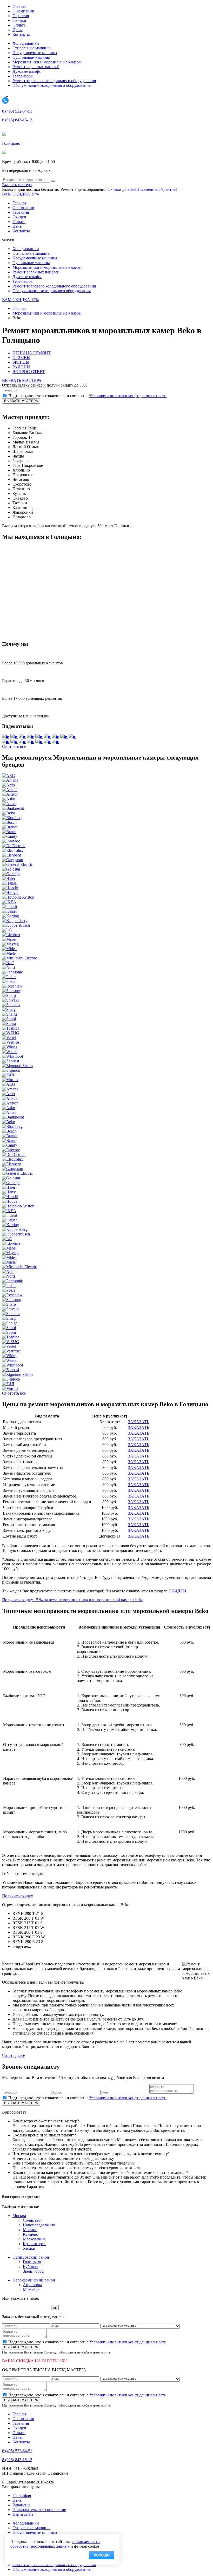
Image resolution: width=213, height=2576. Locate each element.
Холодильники (26, 43)
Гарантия (21, 16)
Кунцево (31, 2234)
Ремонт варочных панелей (36, 67)
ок (55, 2308)
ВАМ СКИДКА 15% (20, 194)
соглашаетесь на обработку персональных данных (55, 2544)
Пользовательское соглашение (39, 2510)
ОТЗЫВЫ (21, 358)
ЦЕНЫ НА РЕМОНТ (32, 353)
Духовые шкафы (27, 71)
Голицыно (11, 143)
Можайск (31, 2289)
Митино (30, 2230)
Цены (18, 30)
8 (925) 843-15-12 (17, 120)
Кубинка (31, 2267)
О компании (23, 11)
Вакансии (21, 2505)
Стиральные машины (31, 48)
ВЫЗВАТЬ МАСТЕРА (22, 380)
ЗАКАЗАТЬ (139, 1422)
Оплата (19, 25)
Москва (19, 2216)
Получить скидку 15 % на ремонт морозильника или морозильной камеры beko (73, 1600)
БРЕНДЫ (21, 362)
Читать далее (14, 2055)
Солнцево (32, 2220)
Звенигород (33, 2271)
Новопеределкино (39, 2225)
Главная (19, 6)
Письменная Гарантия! (157, 189)
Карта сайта (23, 2514)
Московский (34, 2239)
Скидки (19, 20)
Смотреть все (14, 746)
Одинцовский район (31, 2257)
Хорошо (102, 2555)
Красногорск (34, 2244)
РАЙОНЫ (21, 367)
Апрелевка (32, 2285)
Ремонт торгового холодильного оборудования (54, 81)
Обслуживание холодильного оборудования (52, 85)
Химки (29, 2248)
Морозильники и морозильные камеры (47, 62)
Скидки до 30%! (122, 189)
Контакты (21, 34)
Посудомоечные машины (35, 53)
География (22, 2496)
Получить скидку (18, 1896)
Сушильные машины (31, 57)
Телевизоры (23, 76)
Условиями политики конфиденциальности (128, 396)
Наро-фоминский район (34, 2280)
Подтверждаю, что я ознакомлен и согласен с (87, 396)
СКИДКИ (177, 1591)
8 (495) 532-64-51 (17, 111)
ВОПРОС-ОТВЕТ (29, 372)
